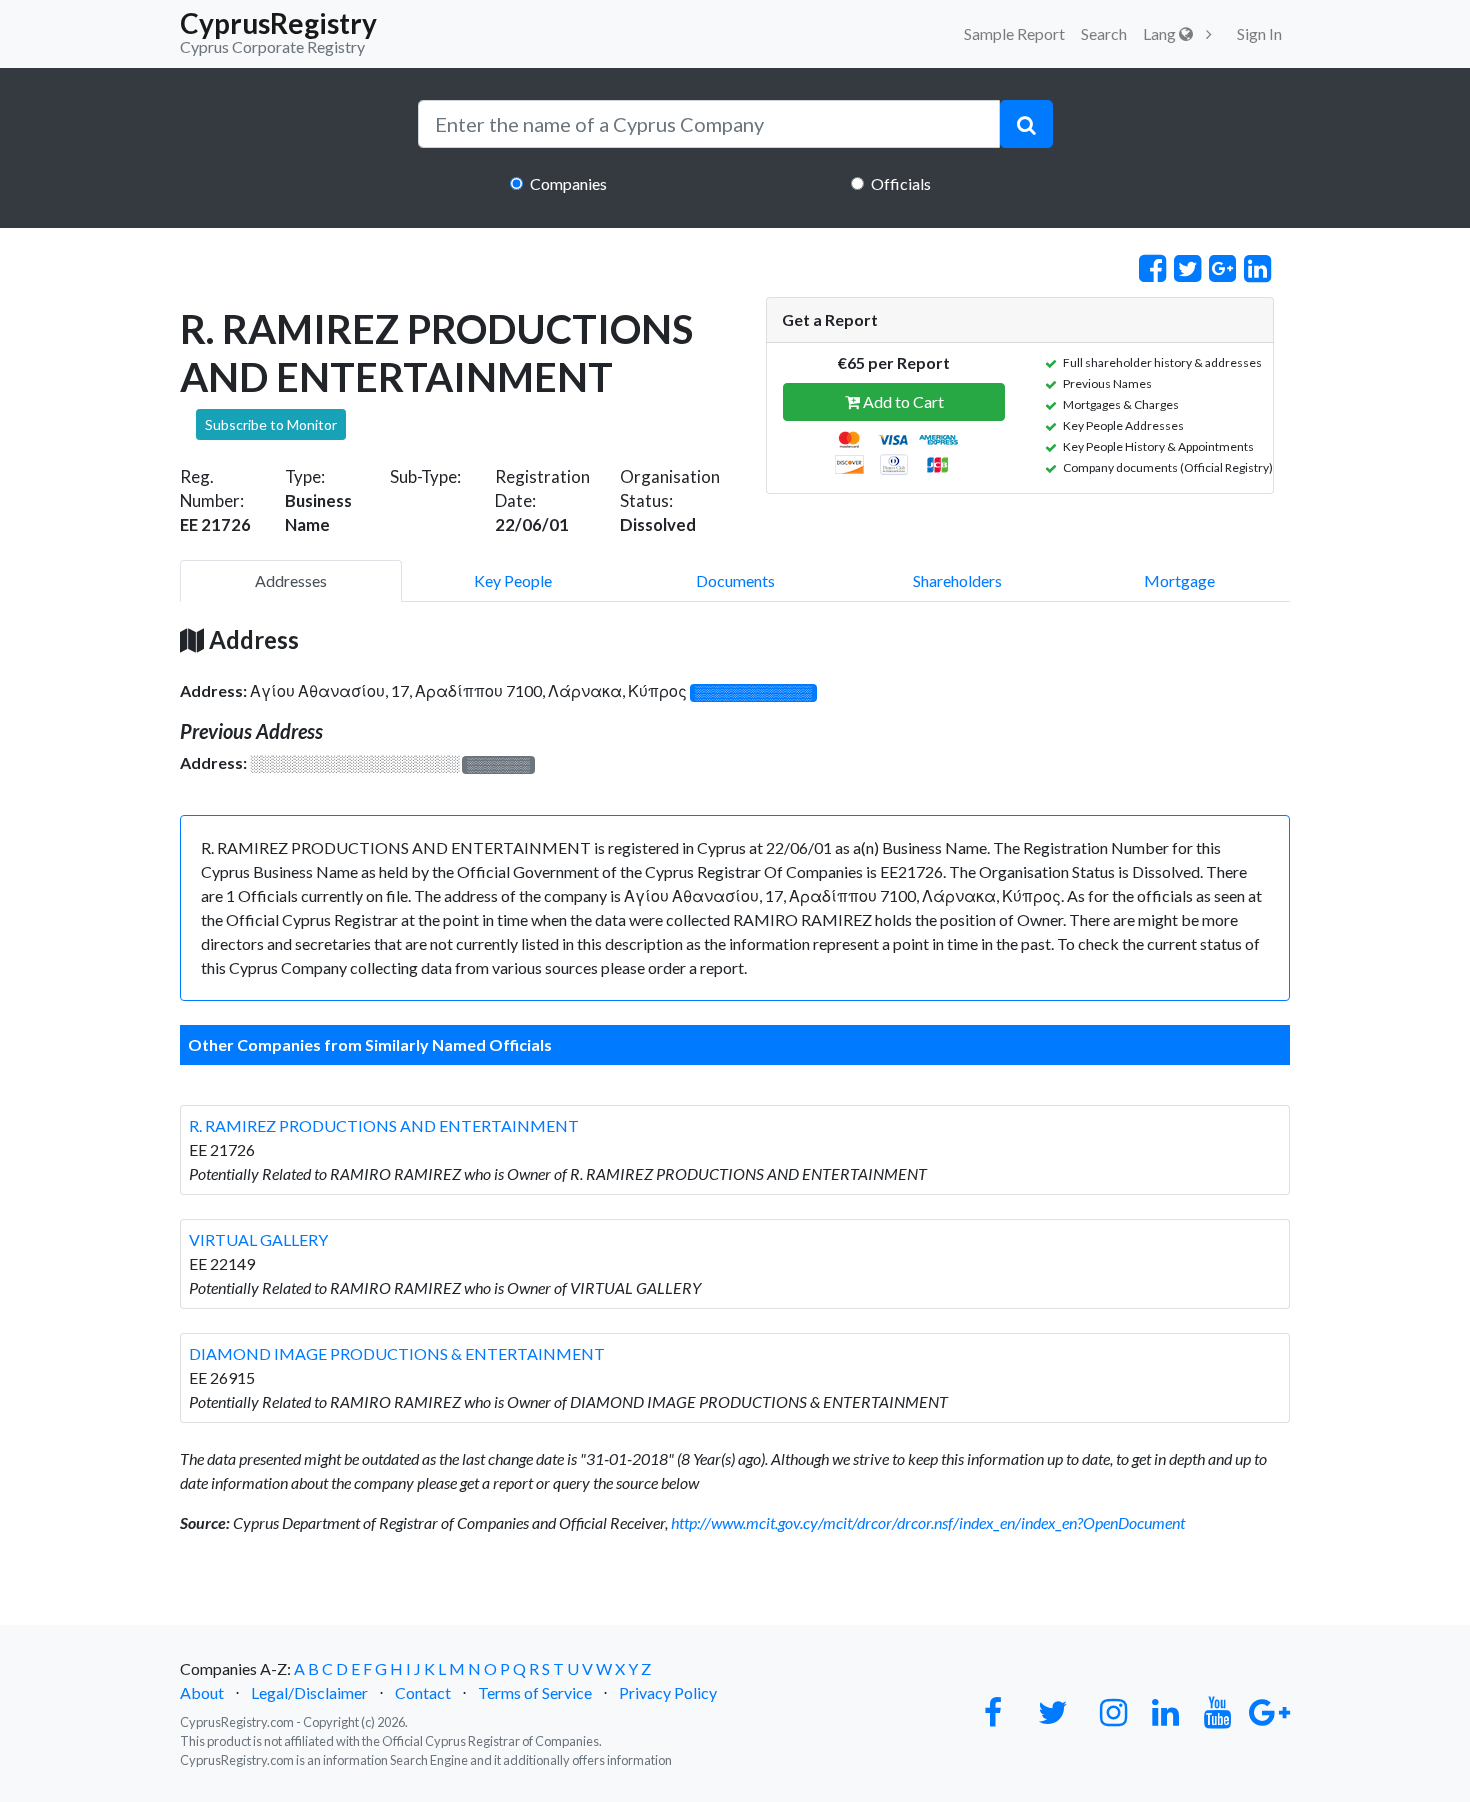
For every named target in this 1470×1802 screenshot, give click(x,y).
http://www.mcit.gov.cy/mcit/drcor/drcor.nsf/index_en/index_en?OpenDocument (928, 1522)
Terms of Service (535, 1692)
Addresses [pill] (291, 580)
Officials (901, 183)
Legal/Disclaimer (309, 1692)
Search (1104, 33)
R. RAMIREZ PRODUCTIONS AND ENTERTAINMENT (384, 1125)
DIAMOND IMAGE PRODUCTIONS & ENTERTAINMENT (397, 1353)
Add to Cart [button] (902, 401)
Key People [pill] (513, 580)
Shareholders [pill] (957, 580)
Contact (423, 1692)
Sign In (1259, 33)
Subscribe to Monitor (271, 424)
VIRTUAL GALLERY (258, 1239)
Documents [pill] (735, 580)
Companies (568, 183)
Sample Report (1014, 33)
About (202, 1692)
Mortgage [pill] (1179, 580)
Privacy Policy (668, 1692)
